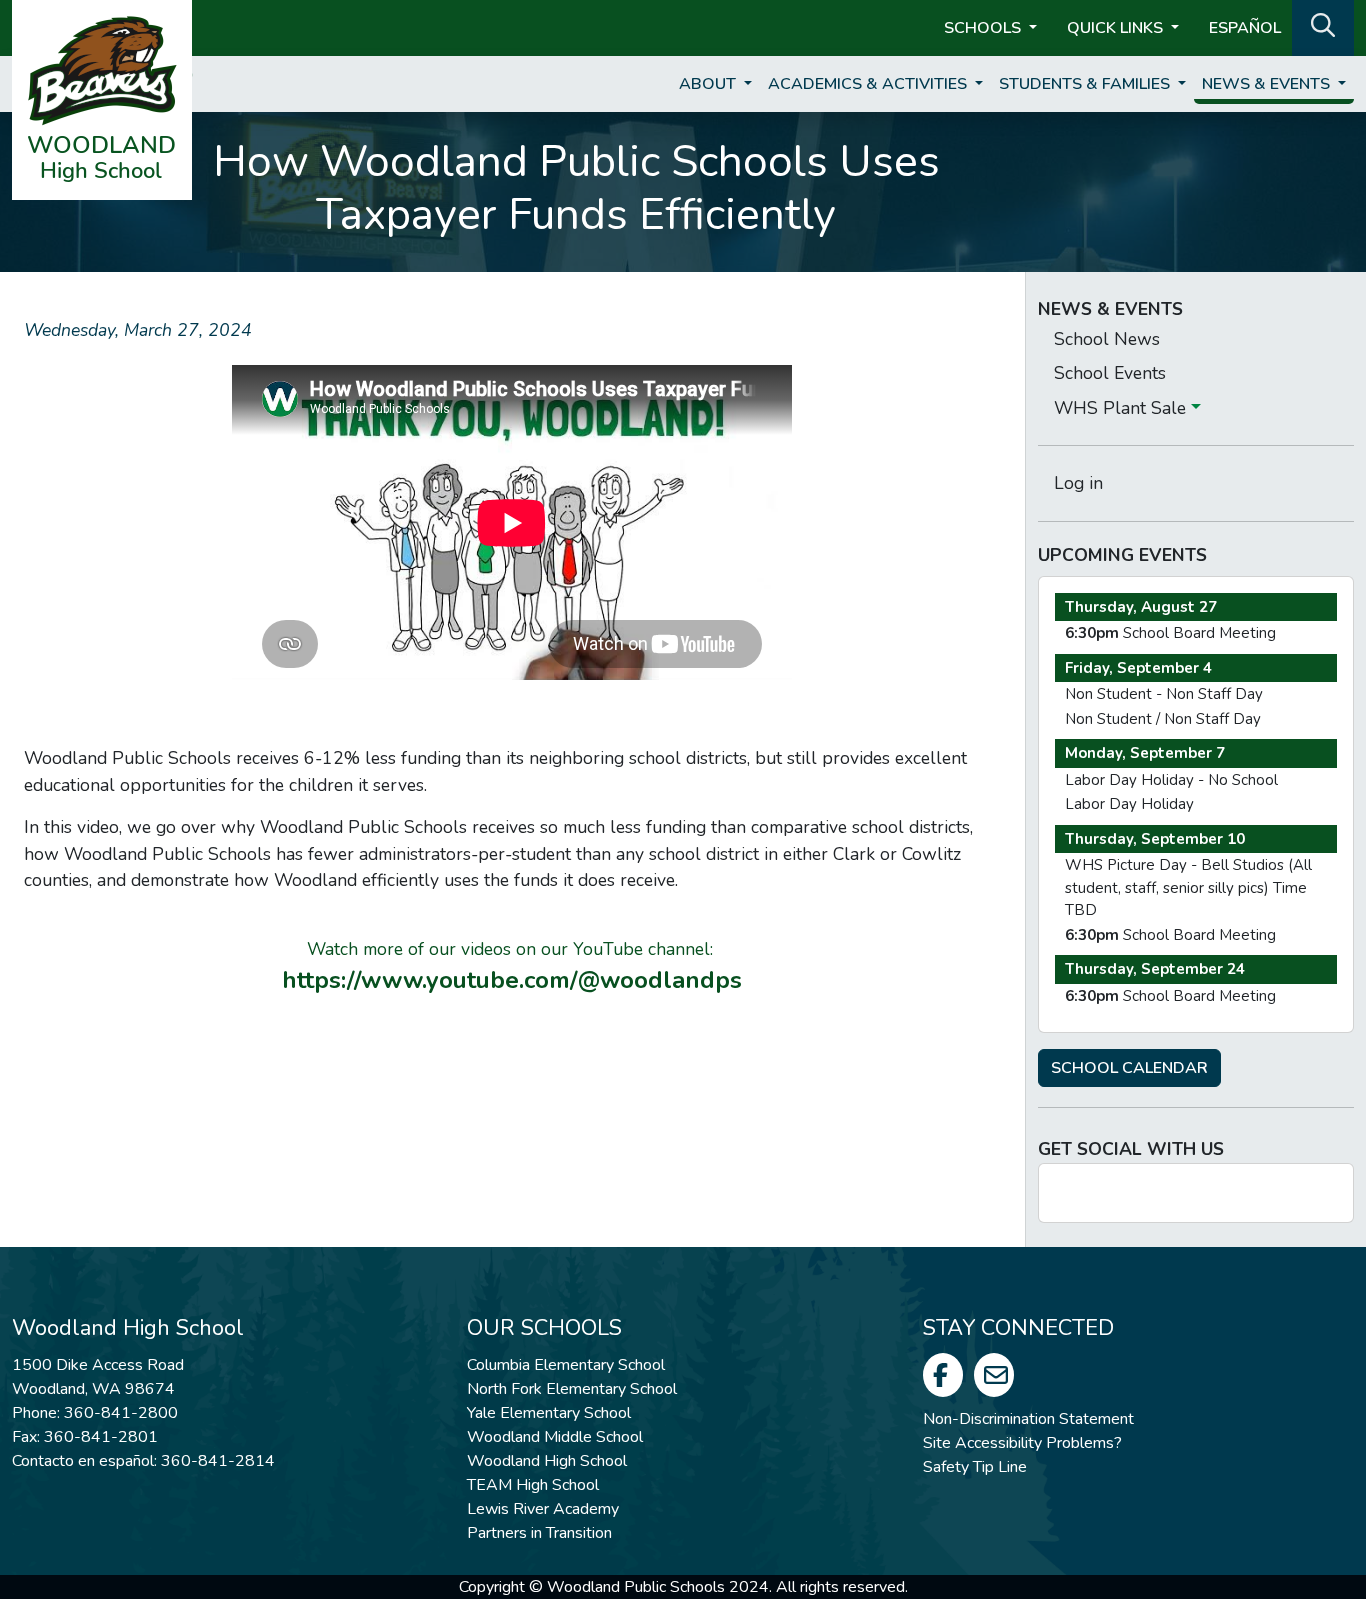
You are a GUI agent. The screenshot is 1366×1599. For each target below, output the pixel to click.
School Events (1110, 373)
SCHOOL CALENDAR (1129, 1068)
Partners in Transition (539, 1533)
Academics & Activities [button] (869, 84)
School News (1107, 339)
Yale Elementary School (549, 1413)
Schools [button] (984, 28)
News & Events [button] (1268, 84)
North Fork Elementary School (572, 1389)
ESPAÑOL (1245, 28)
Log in (1078, 483)
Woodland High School (547, 1461)
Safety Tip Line (975, 1467)
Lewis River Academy (543, 1509)
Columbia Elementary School (566, 1365)
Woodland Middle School (555, 1437)
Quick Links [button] (1117, 28)
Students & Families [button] (1086, 84)
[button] (1323, 26)
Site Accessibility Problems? (1022, 1443)
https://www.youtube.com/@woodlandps (512, 980)
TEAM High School (533, 1485)
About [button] (709, 84)
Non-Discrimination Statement (1028, 1419)
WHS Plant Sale (1122, 408)
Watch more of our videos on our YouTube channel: (512, 949)
